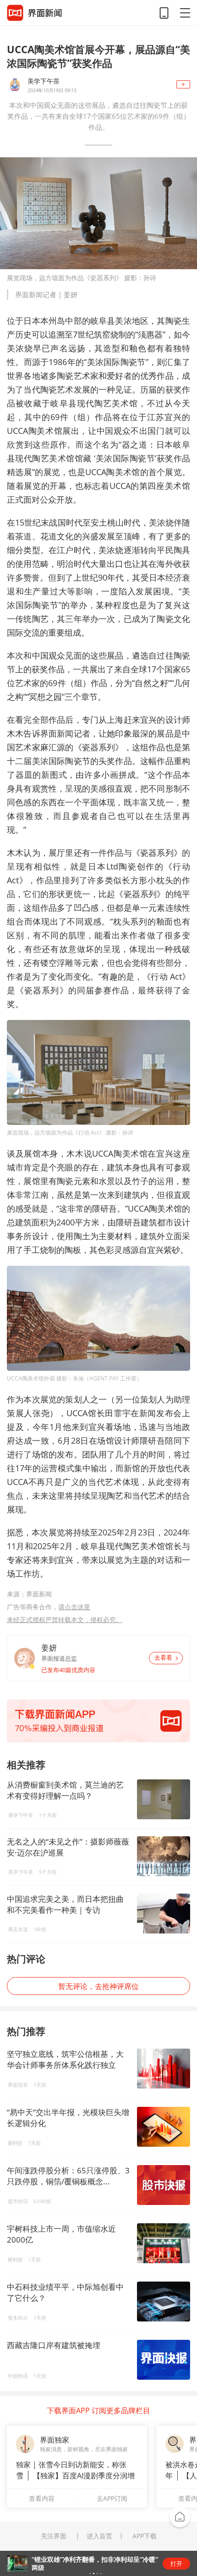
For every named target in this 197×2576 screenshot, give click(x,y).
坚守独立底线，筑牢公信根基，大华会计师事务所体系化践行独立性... (65, 2065)
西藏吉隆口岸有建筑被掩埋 (54, 2345)
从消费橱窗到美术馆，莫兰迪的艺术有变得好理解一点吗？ (65, 1790)
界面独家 (55, 2440)
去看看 (163, 1658)
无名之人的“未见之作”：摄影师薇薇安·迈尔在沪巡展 (68, 1847)
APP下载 (145, 2536)
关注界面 (54, 2536)
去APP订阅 (112, 2498)
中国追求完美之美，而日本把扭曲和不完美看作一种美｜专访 (65, 1904)
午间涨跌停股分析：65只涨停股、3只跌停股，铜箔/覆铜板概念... (68, 2176)
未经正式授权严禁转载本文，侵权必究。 (65, 1620)
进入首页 (99, 2536)
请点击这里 (74, 1607)
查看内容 (42, 2498)
